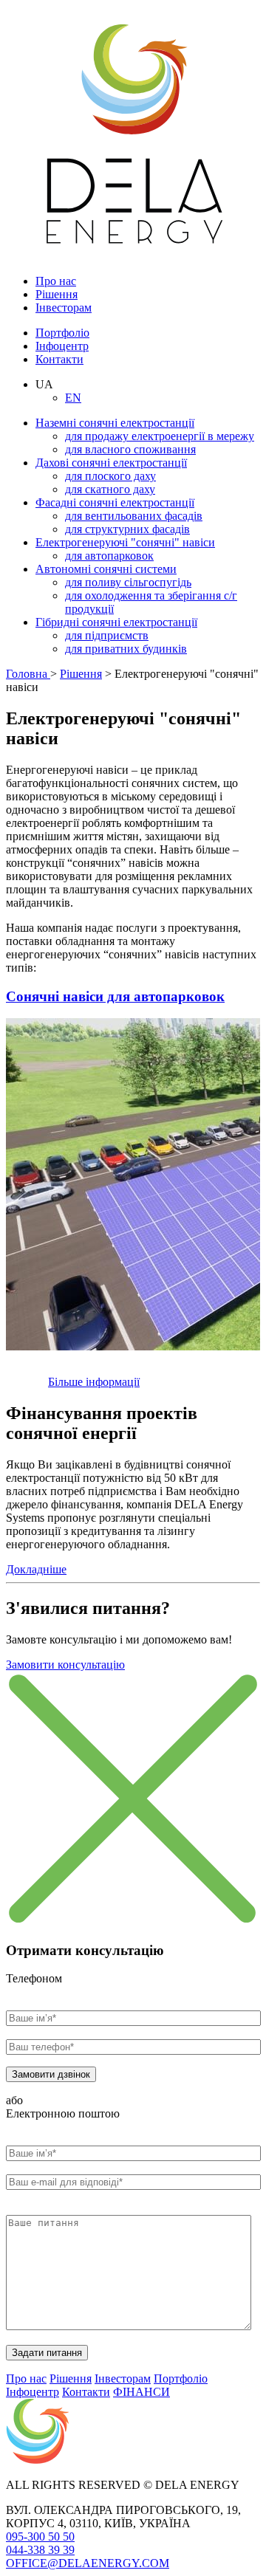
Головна (28, 674)
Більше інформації (94, 1382)
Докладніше (36, 1569)
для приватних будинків (126, 649)
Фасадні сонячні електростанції (115, 502)
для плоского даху (110, 476)
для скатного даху (110, 489)
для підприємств (107, 635)
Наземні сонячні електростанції (115, 423)
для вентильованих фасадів (134, 516)
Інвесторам (64, 308)
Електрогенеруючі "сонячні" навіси (125, 542)
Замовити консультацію (65, 1665)
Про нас (56, 281)
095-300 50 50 (40, 2536)
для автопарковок (109, 556)
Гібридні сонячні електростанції (116, 622)
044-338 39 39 (40, 2550)
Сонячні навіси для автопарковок (115, 996)
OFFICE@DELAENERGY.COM (88, 2563)
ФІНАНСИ (141, 2392)
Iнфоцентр (62, 346)
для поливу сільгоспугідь (128, 582)
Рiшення (57, 294)
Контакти (59, 359)
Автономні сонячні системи (106, 569)
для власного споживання (130, 449)
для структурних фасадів (127, 529)
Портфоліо (62, 333)
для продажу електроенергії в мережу (160, 436)
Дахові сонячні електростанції (111, 463)
